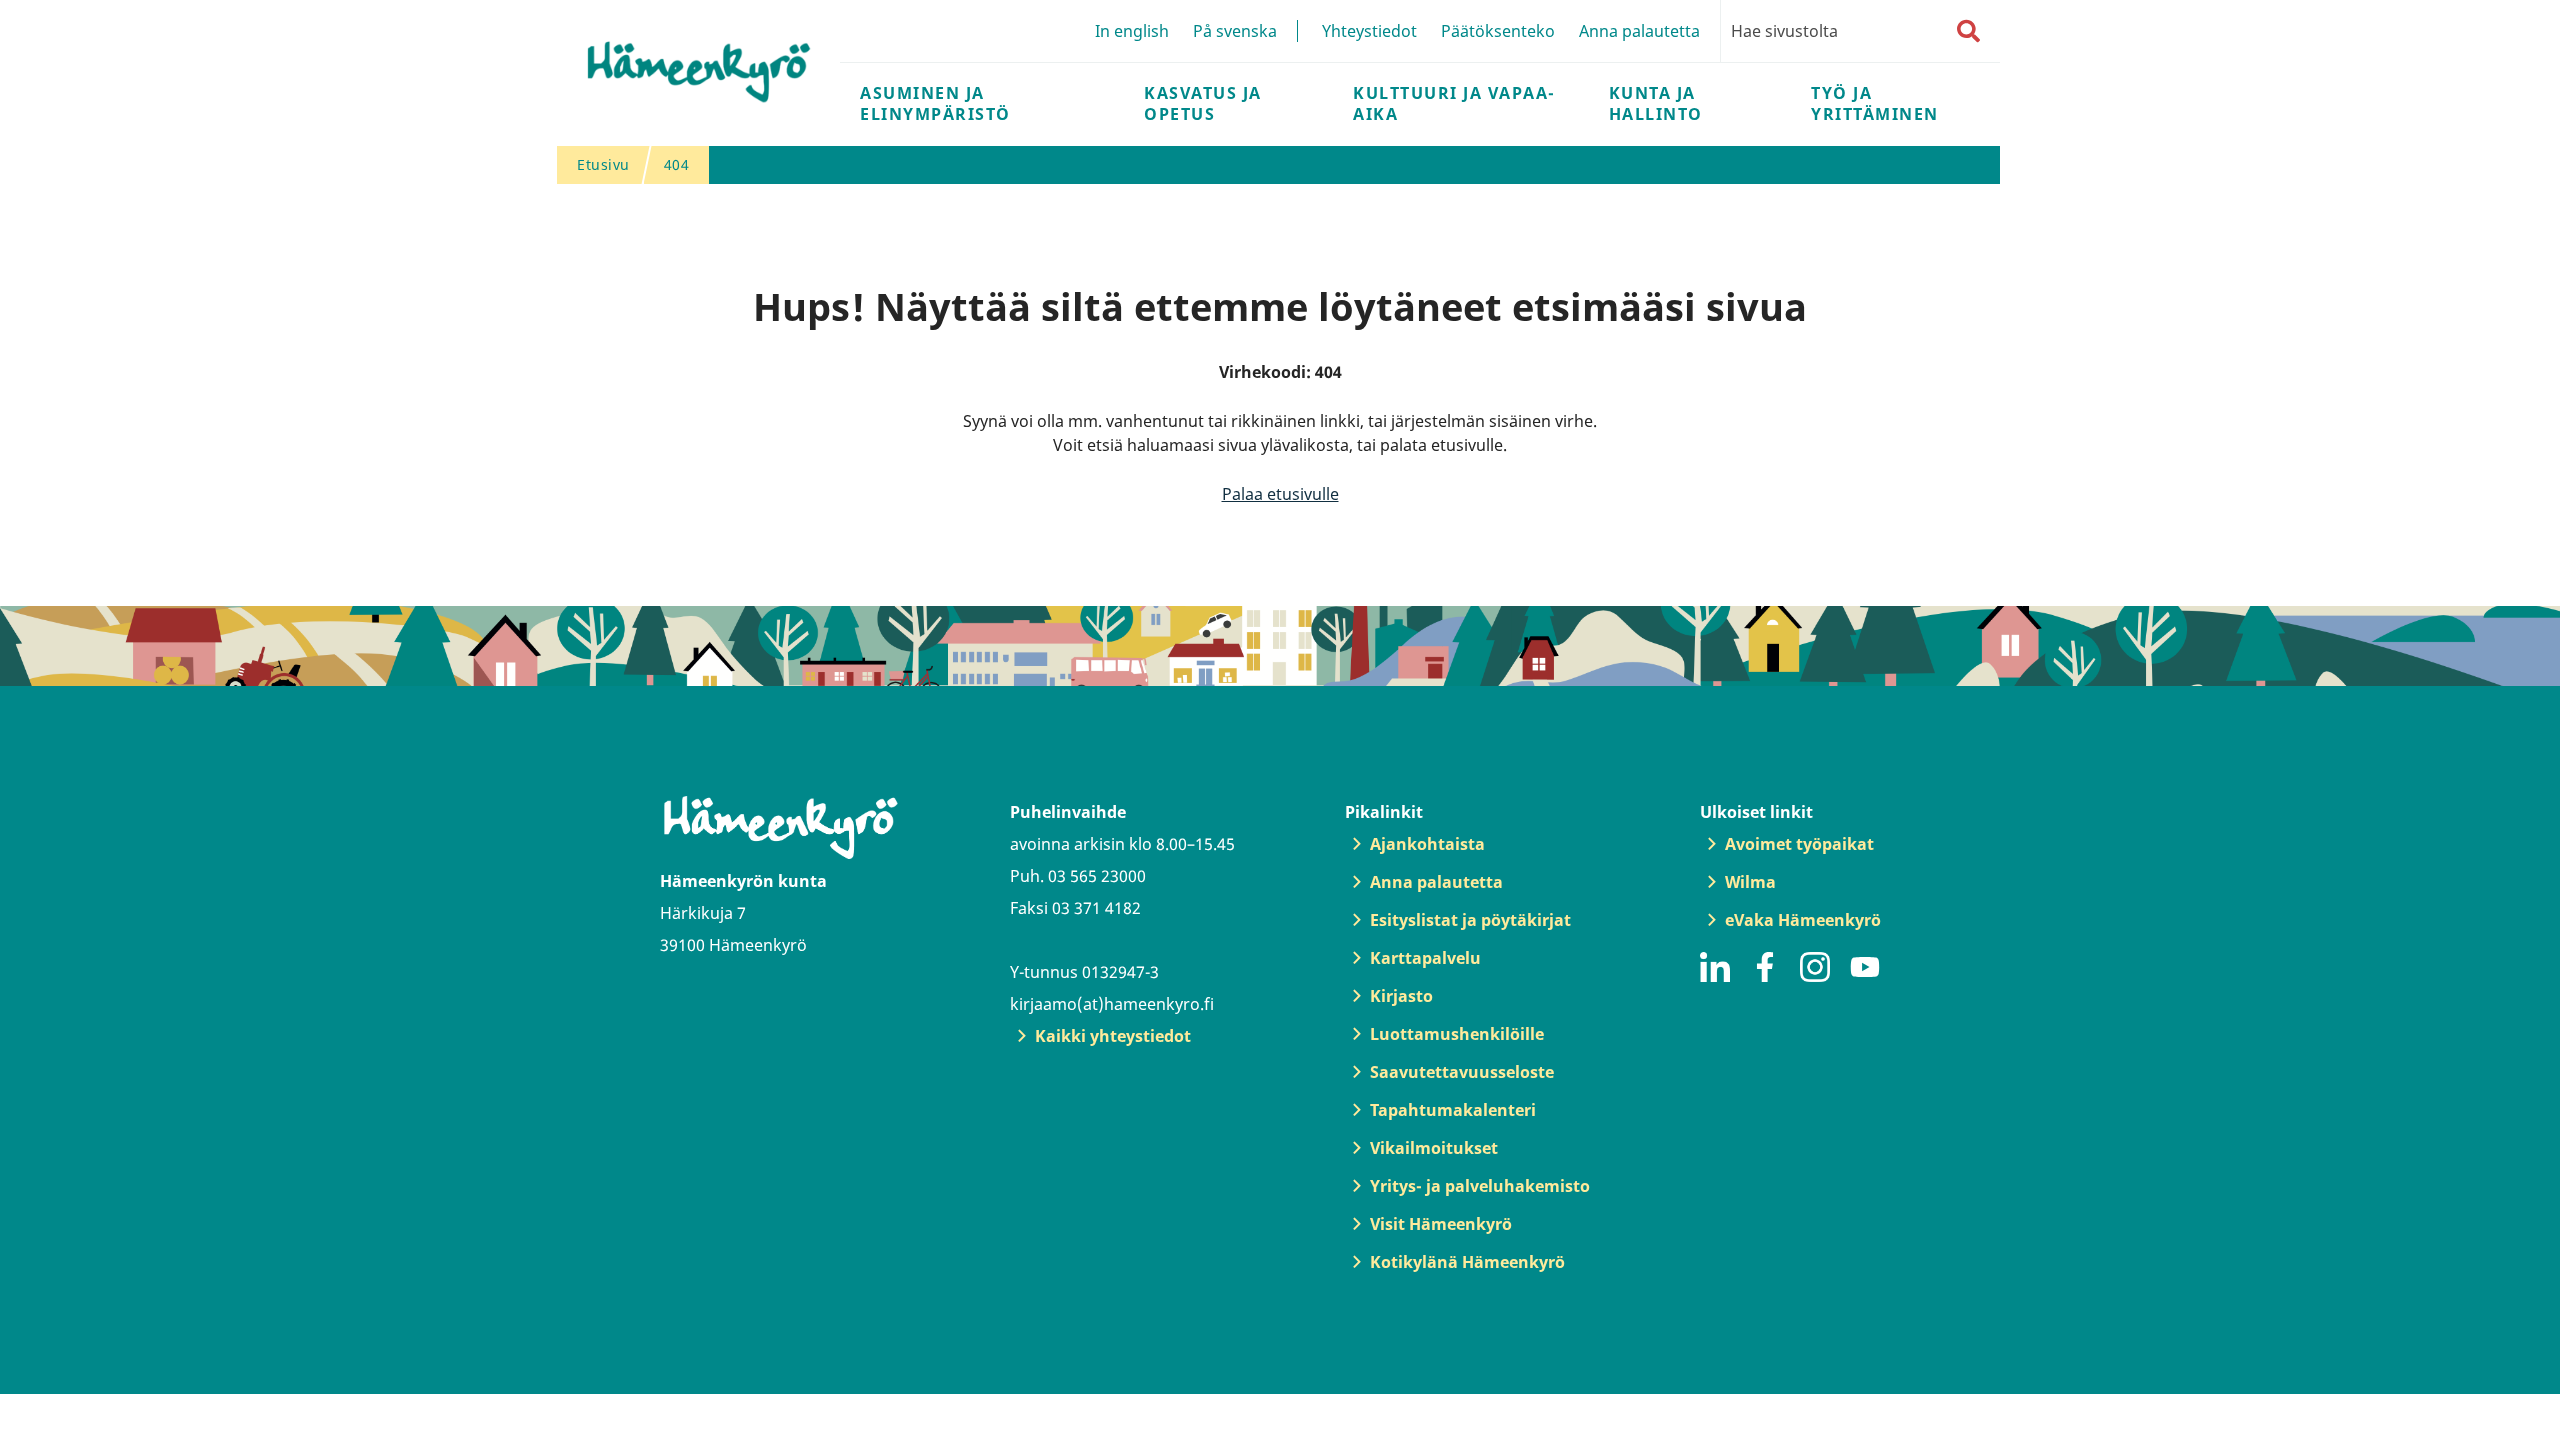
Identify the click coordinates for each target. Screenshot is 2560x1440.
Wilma (1750, 882)
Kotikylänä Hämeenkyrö (1467, 1262)
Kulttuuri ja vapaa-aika (1454, 103)
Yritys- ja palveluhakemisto (1480, 1186)
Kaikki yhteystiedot (1113, 1036)
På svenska (1235, 31)
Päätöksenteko (1498, 31)
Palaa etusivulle (1280, 494)
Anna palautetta (1639, 31)
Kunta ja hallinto (1656, 103)
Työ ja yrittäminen (1875, 103)
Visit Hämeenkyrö (1441, 1224)
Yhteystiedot (1369, 31)
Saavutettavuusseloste (1462, 1072)
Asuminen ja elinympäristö (935, 103)
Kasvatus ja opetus (1203, 103)
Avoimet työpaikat (1799, 844)
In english (1132, 31)
